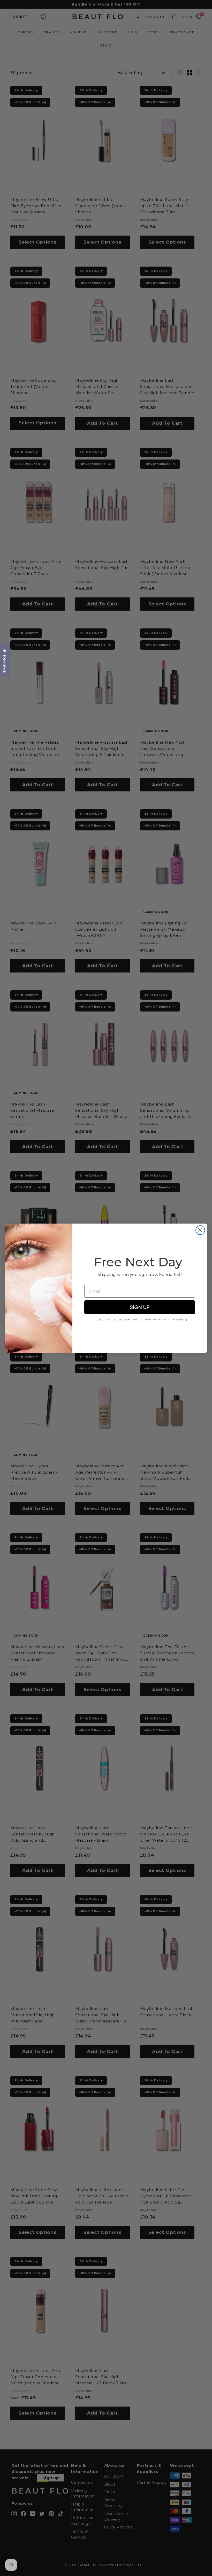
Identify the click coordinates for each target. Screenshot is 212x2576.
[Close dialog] (200, 1230)
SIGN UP (140, 1307)
